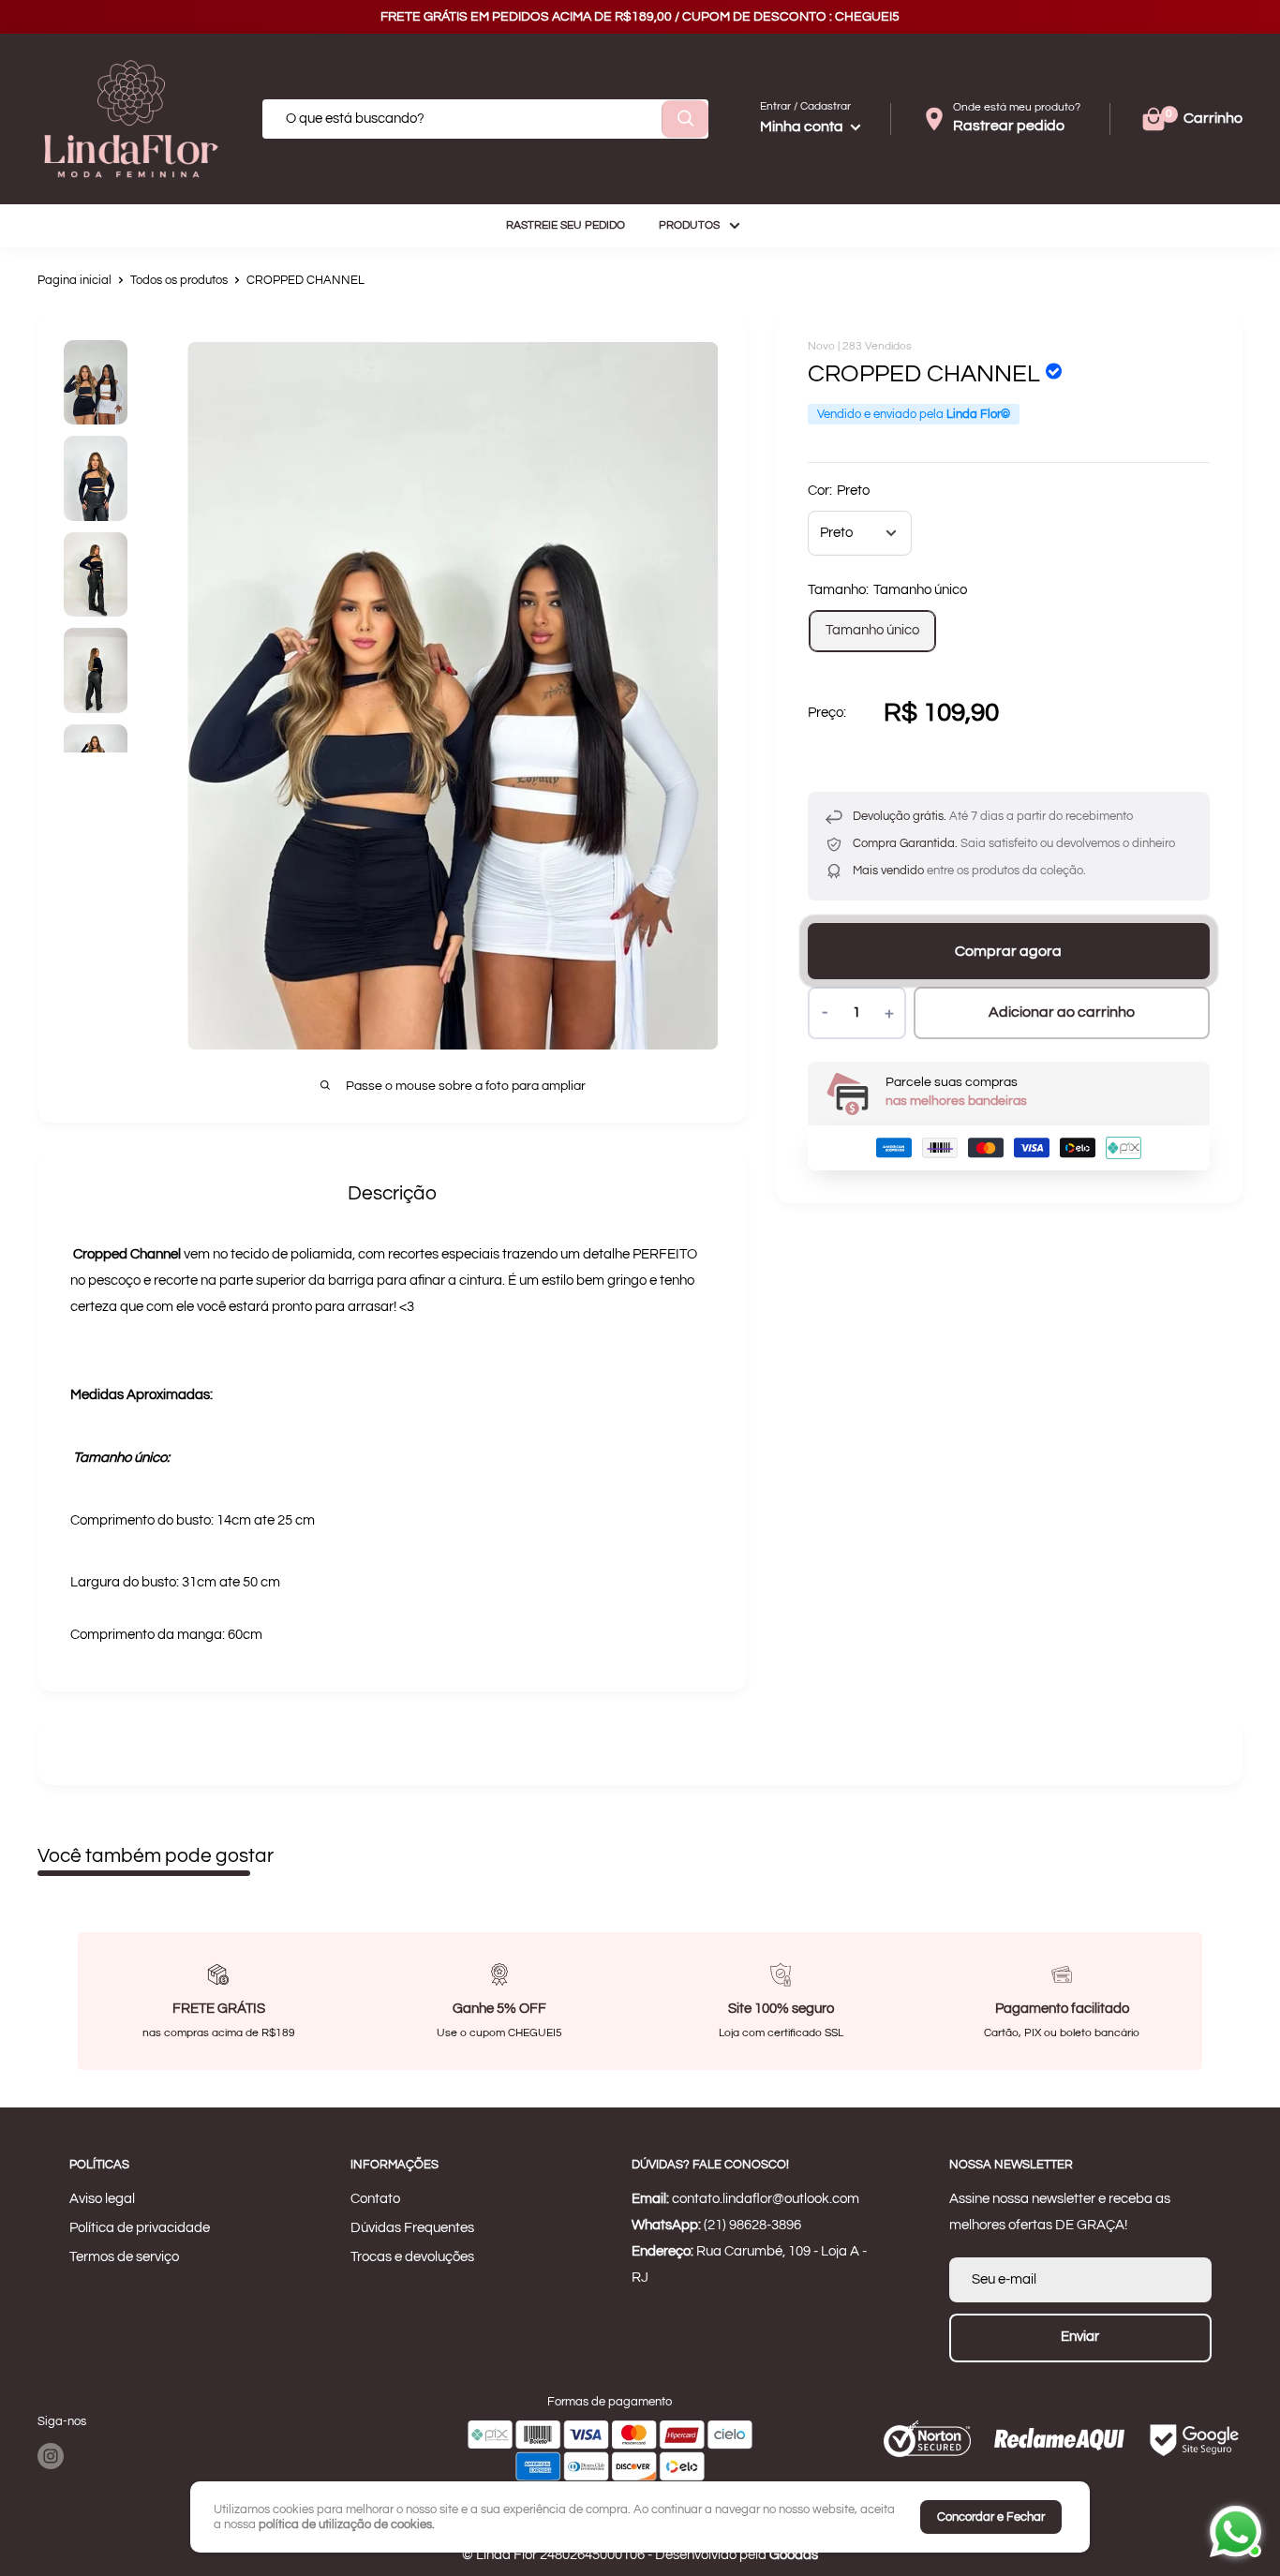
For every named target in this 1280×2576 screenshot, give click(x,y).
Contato (375, 2199)
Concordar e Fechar (991, 2517)
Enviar (1080, 2337)
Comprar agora (1008, 951)
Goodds (794, 2555)
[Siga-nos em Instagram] (51, 2456)
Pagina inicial (74, 280)
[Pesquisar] (685, 119)
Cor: (839, 491)
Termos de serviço (124, 2257)
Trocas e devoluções (412, 2257)
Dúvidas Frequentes (412, 2228)
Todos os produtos (179, 280)
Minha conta (803, 127)
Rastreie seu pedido (566, 225)
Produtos (689, 225)
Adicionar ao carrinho (1062, 1012)
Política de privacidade (140, 2228)
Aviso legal (102, 2199)
